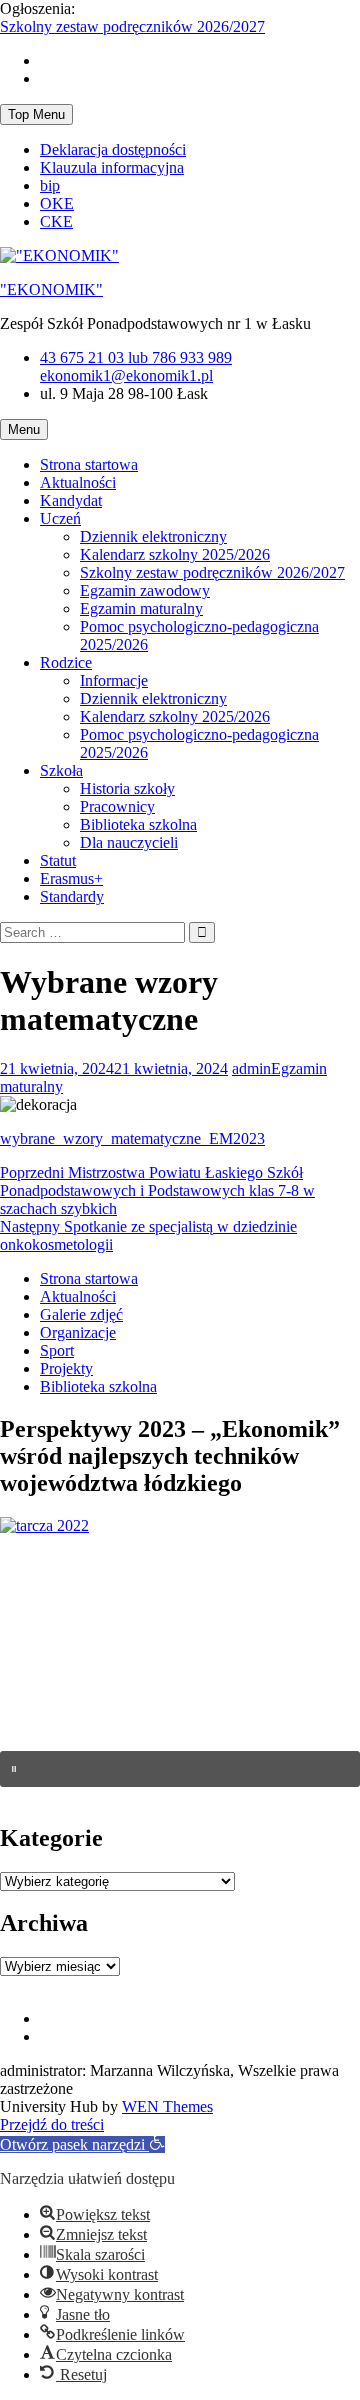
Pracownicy (117, 806)
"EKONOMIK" (51, 289)
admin (251, 1068)
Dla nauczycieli (129, 842)
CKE (56, 221)
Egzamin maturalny (141, 608)
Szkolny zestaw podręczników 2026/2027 (132, 26)
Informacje (114, 680)
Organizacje (78, 1332)
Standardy (72, 896)
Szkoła (61, 770)
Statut (58, 860)
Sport (57, 1350)
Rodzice (66, 662)
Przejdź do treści (52, 2124)
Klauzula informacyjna (112, 167)
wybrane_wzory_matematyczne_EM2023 (132, 1138)
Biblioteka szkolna (138, 824)
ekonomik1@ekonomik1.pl (126, 375)
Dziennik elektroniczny (153, 536)
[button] (180, 1769)
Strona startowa (89, 464)
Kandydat (71, 500)
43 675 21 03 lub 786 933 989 (136, 357)
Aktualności (78, 482)
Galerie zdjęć (81, 1314)
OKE (57, 203)
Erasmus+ (71, 878)
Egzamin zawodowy (145, 590)
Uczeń (60, 518)
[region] (180, 1670)
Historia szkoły (127, 788)
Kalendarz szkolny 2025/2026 (175, 554)
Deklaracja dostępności (113, 149)
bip (50, 185)
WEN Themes (167, 2106)
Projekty (66, 1368)
